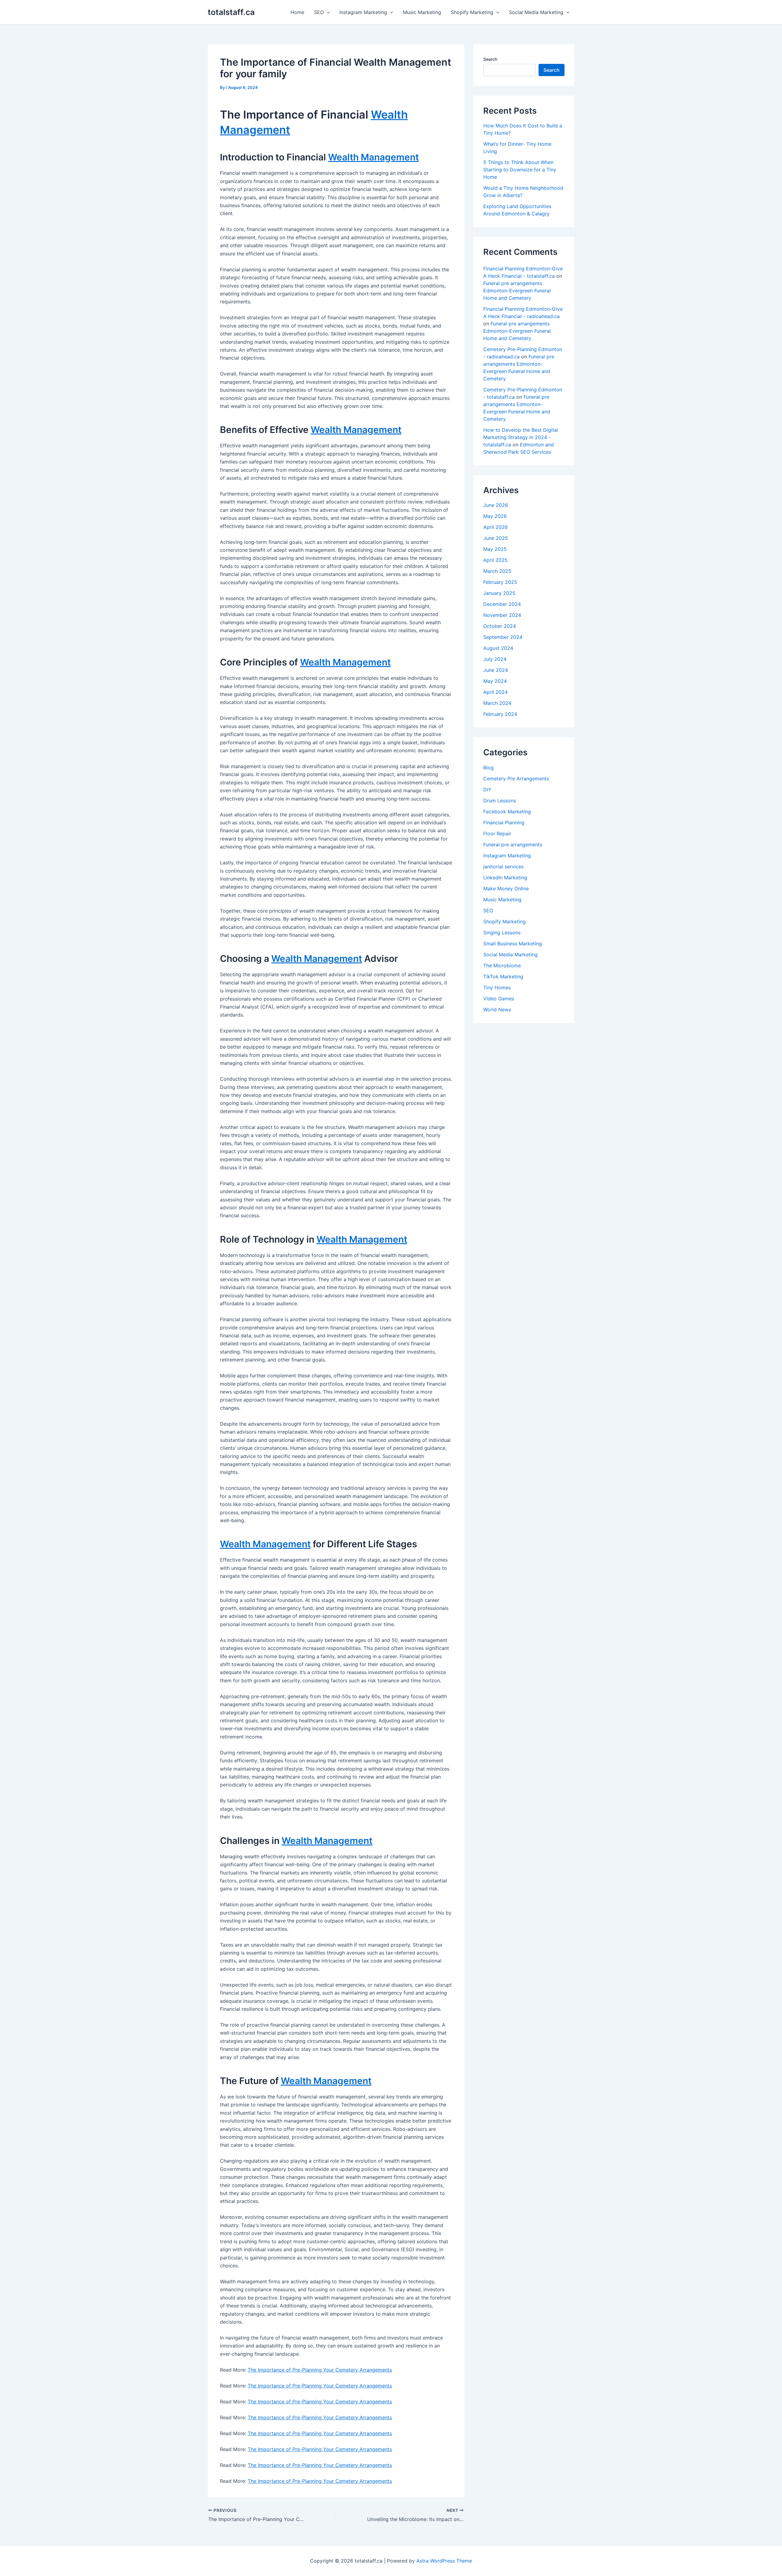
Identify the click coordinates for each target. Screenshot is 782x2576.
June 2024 (496, 670)
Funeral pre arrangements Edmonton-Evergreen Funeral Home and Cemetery (517, 291)
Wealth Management (373, 157)
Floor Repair (497, 834)
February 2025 (500, 582)
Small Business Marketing (513, 944)
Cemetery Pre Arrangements (516, 779)
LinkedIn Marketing (505, 878)
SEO (319, 12)
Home (297, 12)
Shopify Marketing (472, 12)
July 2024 (495, 659)
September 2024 (503, 637)
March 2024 (497, 703)
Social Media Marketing (536, 12)
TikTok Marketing (503, 977)
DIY (487, 790)
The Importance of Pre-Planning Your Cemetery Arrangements (320, 2370)
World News (497, 1010)
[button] (327, 12)
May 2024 (495, 681)
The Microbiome (502, 966)
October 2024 (500, 626)
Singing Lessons (502, 933)
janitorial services (503, 867)
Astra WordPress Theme (444, 2561)
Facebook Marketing (507, 812)
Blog (488, 768)
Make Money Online (506, 889)
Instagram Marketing (363, 12)
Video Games (499, 999)
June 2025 (496, 538)
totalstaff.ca (231, 12)
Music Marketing (422, 12)
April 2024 (495, 692)
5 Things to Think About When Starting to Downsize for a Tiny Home (520, 170)
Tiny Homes (497, 988)
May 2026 (495, 516)
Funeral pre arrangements (513, 845)
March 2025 (497, 571)
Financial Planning (504, 823)
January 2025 (499, 593)
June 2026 (496, 505)
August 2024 (498, 648)
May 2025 (495, 549)
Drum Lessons (500, 801)
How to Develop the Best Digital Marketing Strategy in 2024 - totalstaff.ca (521, 437)
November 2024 (502, 615)
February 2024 (500, 714)
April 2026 (495, 527)
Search (490, 59)
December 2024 (502, 604)
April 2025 (495, 560)
